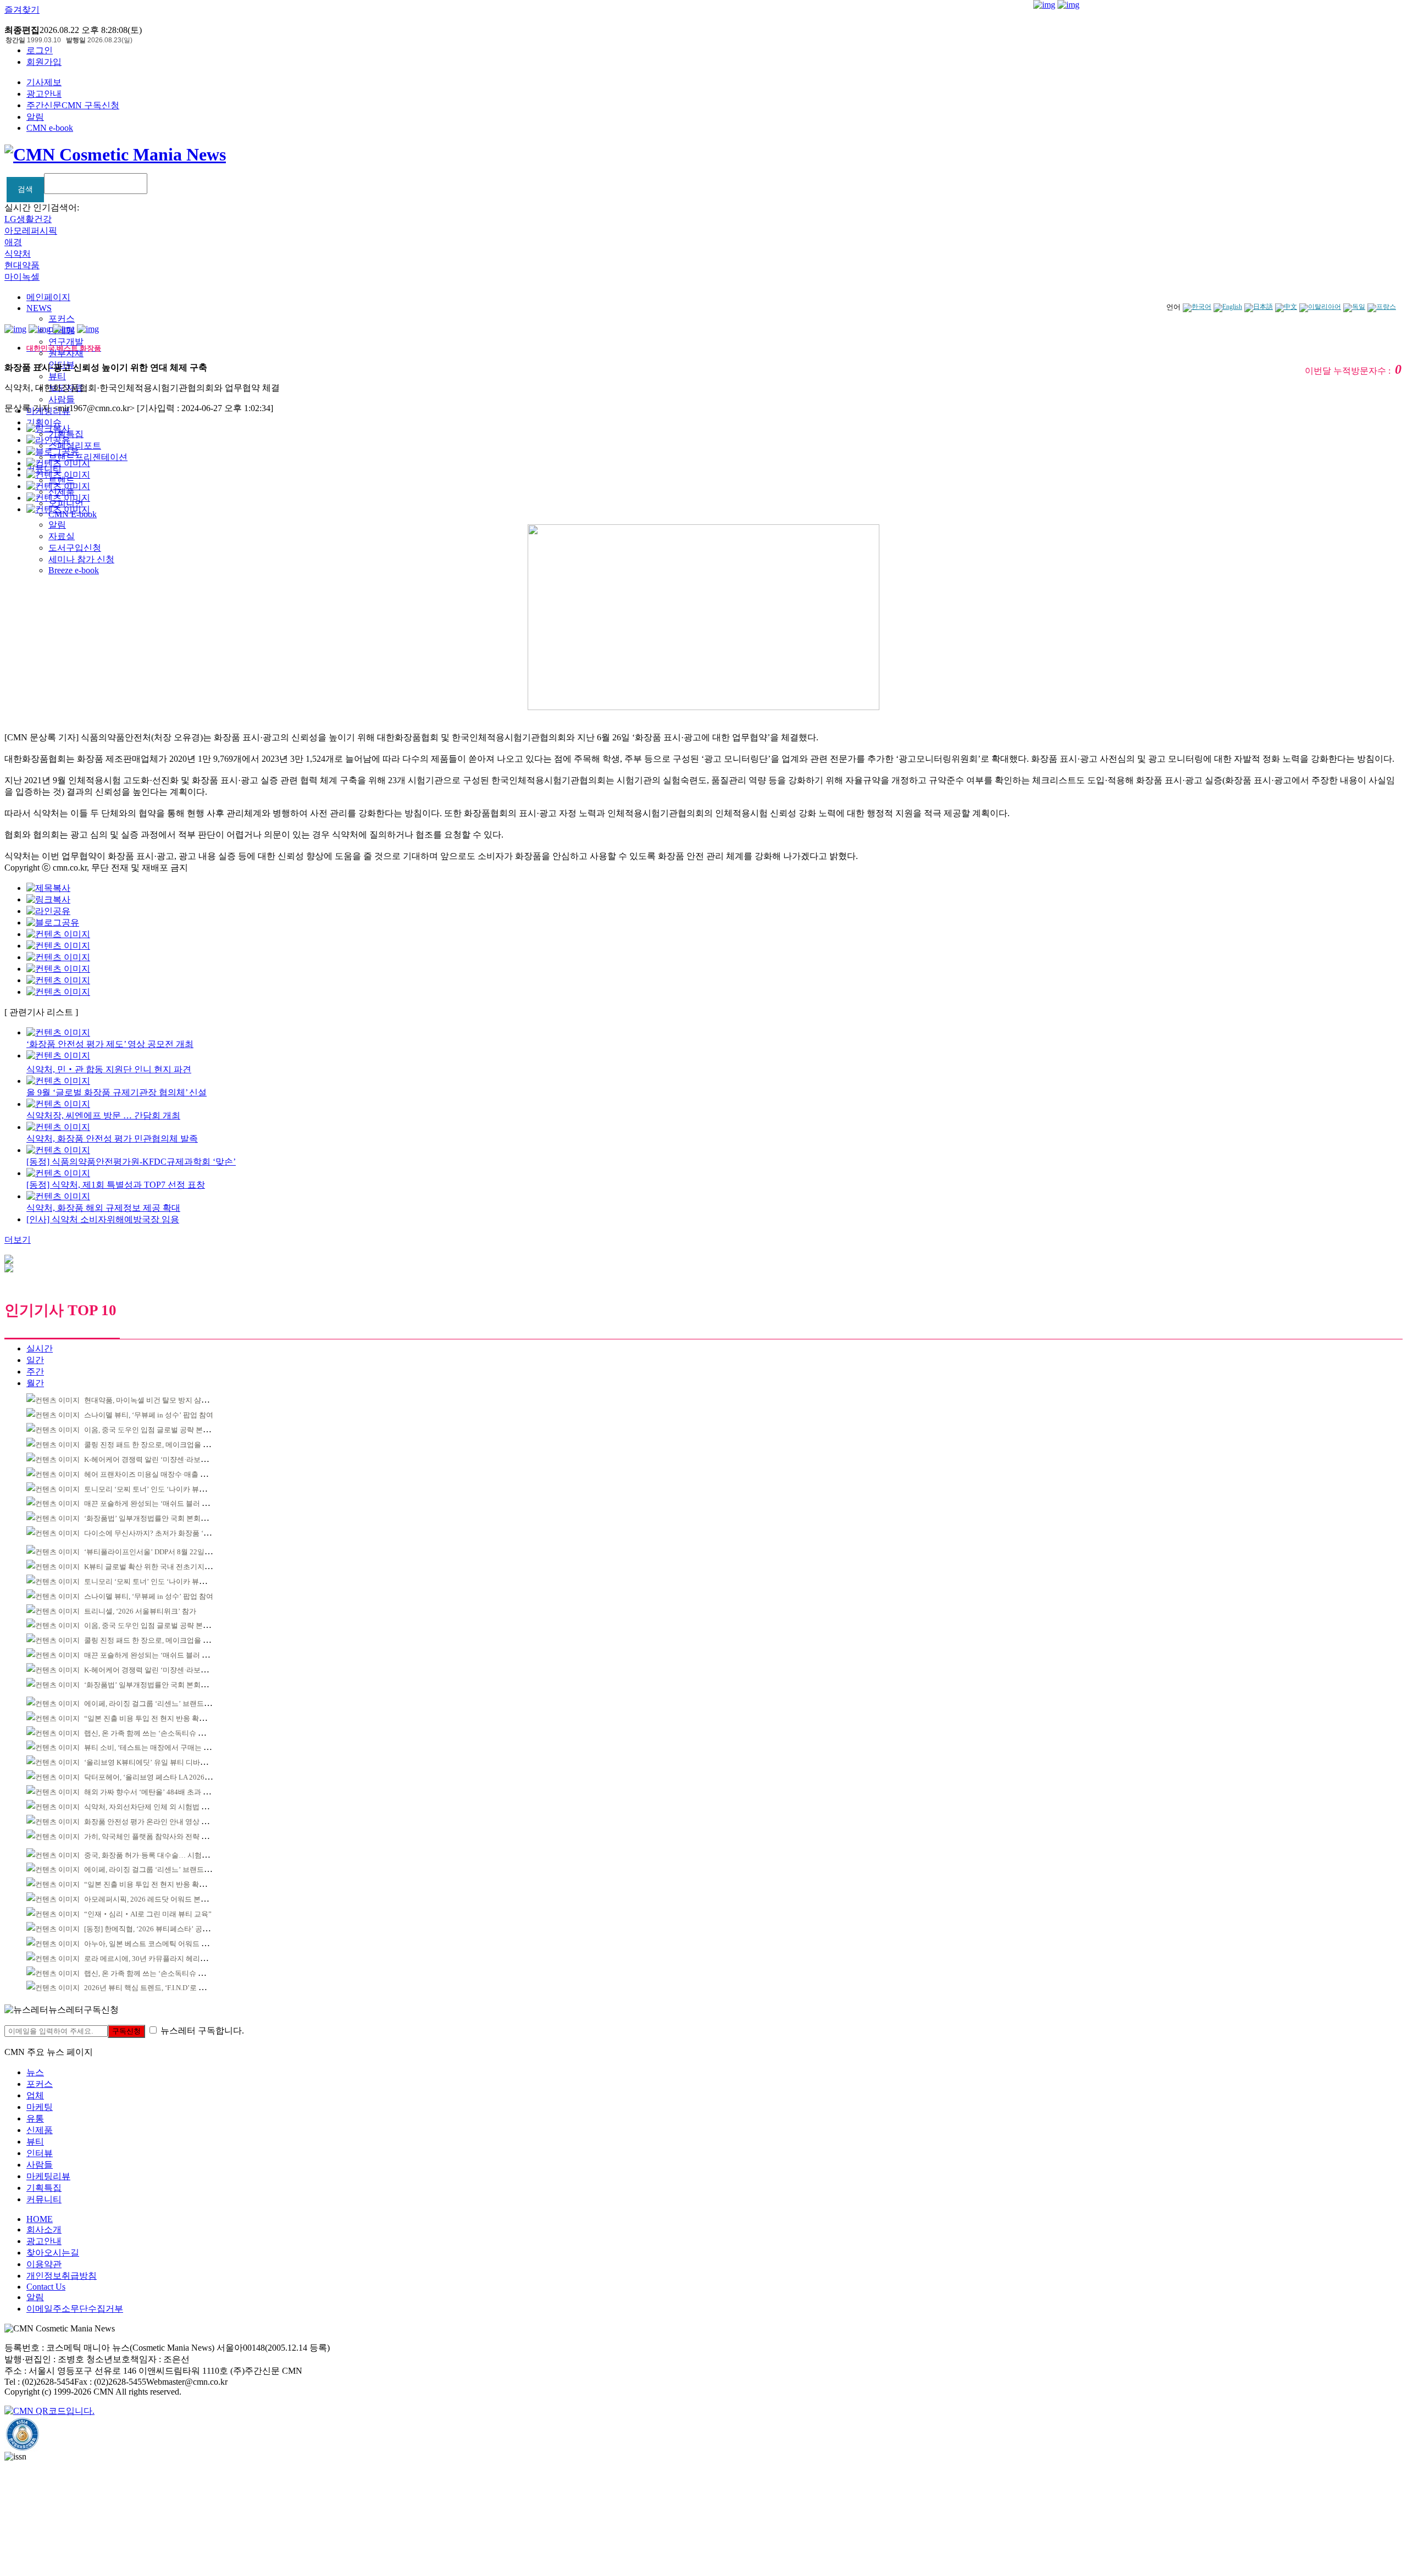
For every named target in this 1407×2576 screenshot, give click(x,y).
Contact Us (46, 2287)
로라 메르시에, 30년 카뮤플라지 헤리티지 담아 (157, 1959)
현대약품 (22, 265)
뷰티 (57, 376)
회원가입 (44, 62)
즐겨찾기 (22, 10)
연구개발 (66, 342)
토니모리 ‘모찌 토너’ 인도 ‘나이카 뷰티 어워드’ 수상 (166, 1489)
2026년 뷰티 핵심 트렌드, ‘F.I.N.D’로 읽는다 (152, 1988)
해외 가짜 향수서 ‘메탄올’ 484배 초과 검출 (151, 1792)
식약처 (18, 254)
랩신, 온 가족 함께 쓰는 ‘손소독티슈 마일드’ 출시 (161, 1733)
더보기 (18, 1240)
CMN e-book (50, 128)
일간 (35, 1360)
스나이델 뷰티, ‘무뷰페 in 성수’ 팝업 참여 (149, 1415)
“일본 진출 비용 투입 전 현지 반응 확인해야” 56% (162, 1718)
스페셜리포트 (75, 445)
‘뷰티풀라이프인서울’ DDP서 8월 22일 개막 (152, 1552)
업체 (35, 2095)
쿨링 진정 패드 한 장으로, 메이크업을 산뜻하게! (159, 1445)
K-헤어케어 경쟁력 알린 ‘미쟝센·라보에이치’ (154, 1459)
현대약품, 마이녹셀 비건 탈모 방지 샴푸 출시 (154, 1400)
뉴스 (35, 2072)
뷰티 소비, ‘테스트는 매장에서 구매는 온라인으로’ (163, 1747)
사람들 (62, 399)
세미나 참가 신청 (81, 559)
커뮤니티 (44, 2199)
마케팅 (40, 2107)
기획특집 (44, 2188)
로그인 (40, 50)
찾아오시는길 (53, 2253)
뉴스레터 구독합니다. (202, 2031)
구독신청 (126, 2031)
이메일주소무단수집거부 (75, 2309)
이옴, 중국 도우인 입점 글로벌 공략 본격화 (151, 1430)
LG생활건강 (28, 219)
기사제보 (44, 82)
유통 (35, 2118)
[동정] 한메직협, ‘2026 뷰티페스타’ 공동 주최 (155, 1929)
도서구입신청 (75, 548)
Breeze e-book (74, 570)
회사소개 (44, 2229)
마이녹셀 (22, 277)
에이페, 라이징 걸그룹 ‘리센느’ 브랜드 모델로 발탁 (164, 1704)
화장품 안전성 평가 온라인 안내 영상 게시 (150, 1822)
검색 (25, 189)
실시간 (40, 1348)
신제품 (40, 2130)
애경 (13, 242)
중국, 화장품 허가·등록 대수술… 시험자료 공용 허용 (166, 1855)
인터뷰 (40, 2153)
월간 (35, 1383)
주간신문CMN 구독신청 (73, 105)
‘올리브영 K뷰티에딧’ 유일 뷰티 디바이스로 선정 (161, 1762)
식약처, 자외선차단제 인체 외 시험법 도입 (150, 1807)
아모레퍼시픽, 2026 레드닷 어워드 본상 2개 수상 (160, 1899)
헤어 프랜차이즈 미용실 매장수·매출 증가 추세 (157, 1474)
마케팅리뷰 (48, 2176)
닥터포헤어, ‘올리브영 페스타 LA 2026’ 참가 (153, 1777)
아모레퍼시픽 (31, 231)
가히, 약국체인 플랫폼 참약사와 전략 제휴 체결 (158, 1837)
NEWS (39, 308)
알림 (35, 117)
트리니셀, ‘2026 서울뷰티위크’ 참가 (140, 1611)
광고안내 (44, 94)
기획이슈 (44, 422)
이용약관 (44, 2264)
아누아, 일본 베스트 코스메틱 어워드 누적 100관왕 (164, 1944)
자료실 (62, 536)
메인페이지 (48, 297)
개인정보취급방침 (62, 2276)
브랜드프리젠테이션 (88, 457)
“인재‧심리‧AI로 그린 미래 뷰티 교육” (148, 1914)
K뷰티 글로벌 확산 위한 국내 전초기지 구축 (152, 1567)
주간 (35, 1372)
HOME (40, 2219)
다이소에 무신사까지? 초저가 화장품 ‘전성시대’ (159, 1533)
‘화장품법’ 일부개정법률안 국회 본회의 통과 (154, 1518)
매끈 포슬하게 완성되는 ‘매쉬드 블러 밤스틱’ (155, 1503)
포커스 (62, 318)
